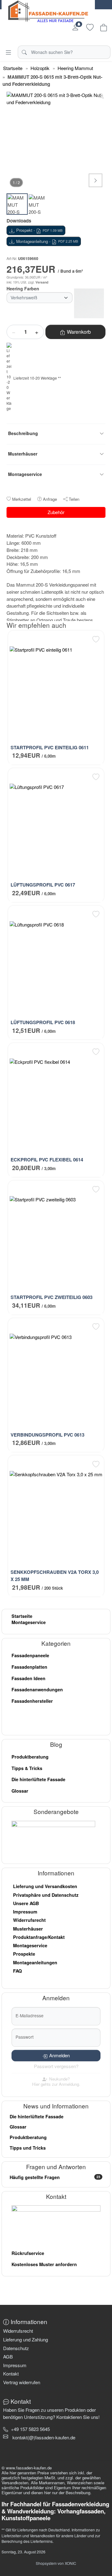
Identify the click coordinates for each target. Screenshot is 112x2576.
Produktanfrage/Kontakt (39, 1937)
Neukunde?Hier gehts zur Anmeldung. (56, 2082)
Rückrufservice (28, 2253)
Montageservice (29, 1622)
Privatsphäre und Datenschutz (46, 1895)
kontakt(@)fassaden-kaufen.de (44, 2437)
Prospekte (24, 1954)
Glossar (20, 1791)
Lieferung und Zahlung (26, 2339)
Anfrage (50, 499)
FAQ (17, 1971)
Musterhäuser (28, 1929)
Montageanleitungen (35, 1962)
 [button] (96, 180)
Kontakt (11, 2373)
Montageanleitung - (47, 241)
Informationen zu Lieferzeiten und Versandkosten (51, 2532)
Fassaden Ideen (28, 1678)
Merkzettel (22, 499)
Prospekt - (40, 230)
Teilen (74, 499)
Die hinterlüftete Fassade (38, 1779)
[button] (44, 2437)
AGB (8, 2356)
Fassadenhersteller (32, 1701)
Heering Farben (23, 288)
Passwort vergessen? (56, 2066)
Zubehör (56, 512)
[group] (56, 141)
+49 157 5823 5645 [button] (30, 2429)
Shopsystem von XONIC (56, 2563)
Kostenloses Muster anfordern (44, 2264)
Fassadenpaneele (30, 1655)
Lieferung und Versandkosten (45, 1886)
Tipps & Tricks (27, 1768)
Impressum (25, 1912)
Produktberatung (30, 1757)
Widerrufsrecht (29, 1920)
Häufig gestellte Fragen (55, 2177)
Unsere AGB (26, 1903)
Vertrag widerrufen (22, 2382)
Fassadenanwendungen (37, 1689)
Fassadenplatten (29, 1667)
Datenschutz (16, 2348)
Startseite (22, 1616)
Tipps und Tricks (28, 2148)
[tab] (8, 530)
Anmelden (59, 2055)
